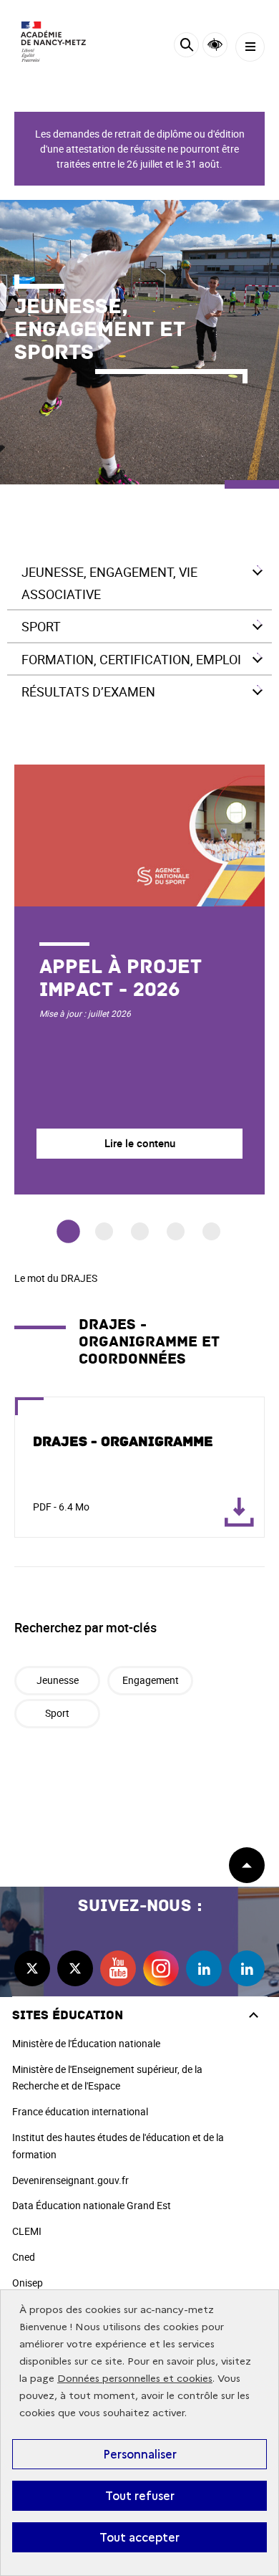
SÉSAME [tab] (176, 1231)
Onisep (28, 2283)
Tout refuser (140, 2496)
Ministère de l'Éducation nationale (86, 2043)
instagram (161, 1968)
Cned (24, 2257)
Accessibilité (215, 45)
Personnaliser (140, 2454)
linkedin (204, 1968)
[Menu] (250, 47)
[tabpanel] (139, 980)
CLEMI (27, 2231)
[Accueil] (54, 42)
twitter (32, 1968)
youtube (118, 1968)
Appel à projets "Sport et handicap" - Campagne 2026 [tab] (211, 1231)
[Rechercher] (186, 47)
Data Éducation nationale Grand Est (92, 2205)
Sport (57, 1713)
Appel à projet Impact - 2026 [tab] (68, 1232)
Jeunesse (58, 1680)
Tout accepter (139, 2537)
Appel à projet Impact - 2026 (121, 978)
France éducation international (80, 2111)
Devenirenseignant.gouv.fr (70, 2180)
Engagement (151, 1680)
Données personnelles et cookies (135, 2379)
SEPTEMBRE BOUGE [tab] (140, 1231)
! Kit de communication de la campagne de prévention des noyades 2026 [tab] (104, 1231)
